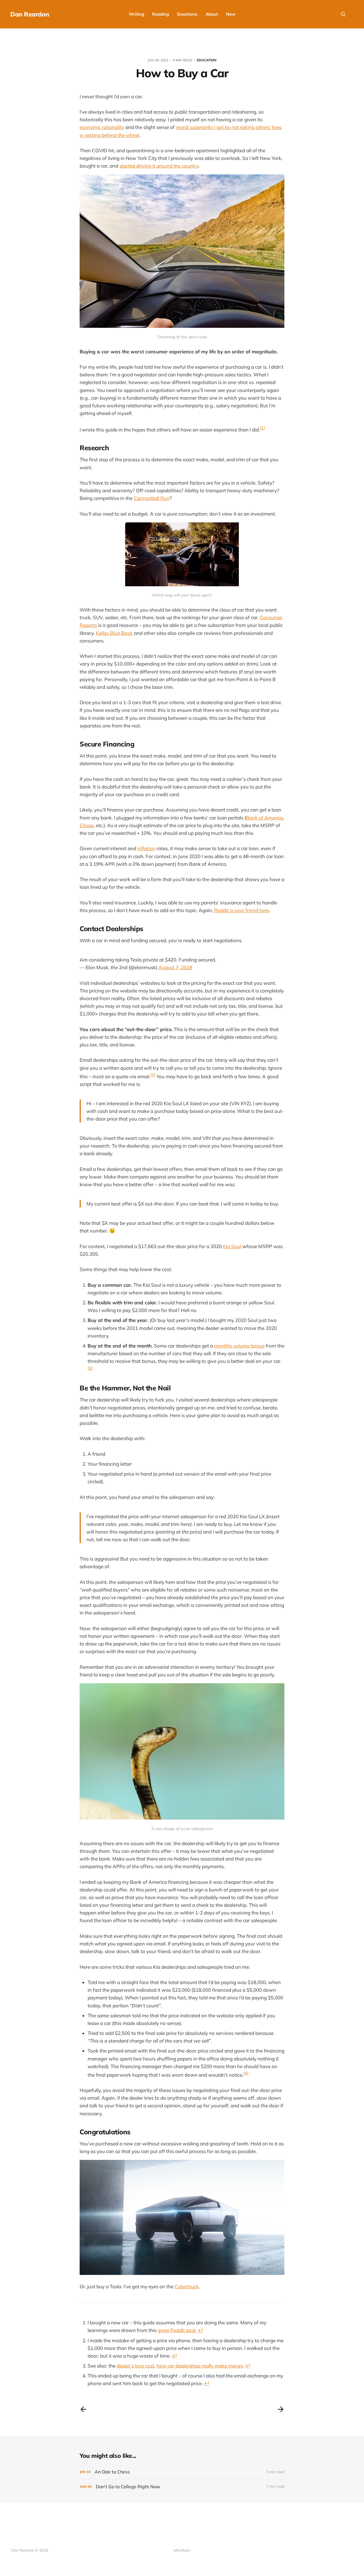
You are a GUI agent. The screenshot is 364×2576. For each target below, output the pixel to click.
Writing (136, 14)
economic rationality (102, 127)
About (212, 14)
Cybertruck (187, 2286)
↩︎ (201, 2330)
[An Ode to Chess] (182, 2472)
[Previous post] (83, 2409)
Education (207, 60)
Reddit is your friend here (242, 910)
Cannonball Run (152, 498)
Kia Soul (232, 1246)
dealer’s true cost (135, 2366)
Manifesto (182, 2550)
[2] (153, 1075)
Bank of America (264, 818)
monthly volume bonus (239, 1346)
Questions (187, 14)
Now (231, 14)
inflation (146, 848)
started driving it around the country (159, 166)
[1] (262, 428)
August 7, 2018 (175, 967)
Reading (161, 14)
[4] (246, 2073)
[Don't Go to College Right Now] (182, 2487)
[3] (90, 1368)
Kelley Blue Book (114, 633)
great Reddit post (177, 2330)
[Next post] (281, 2409)
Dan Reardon (30, 14)
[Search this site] (343, 14)
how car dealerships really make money (200, 2366)
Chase (87, 825)
